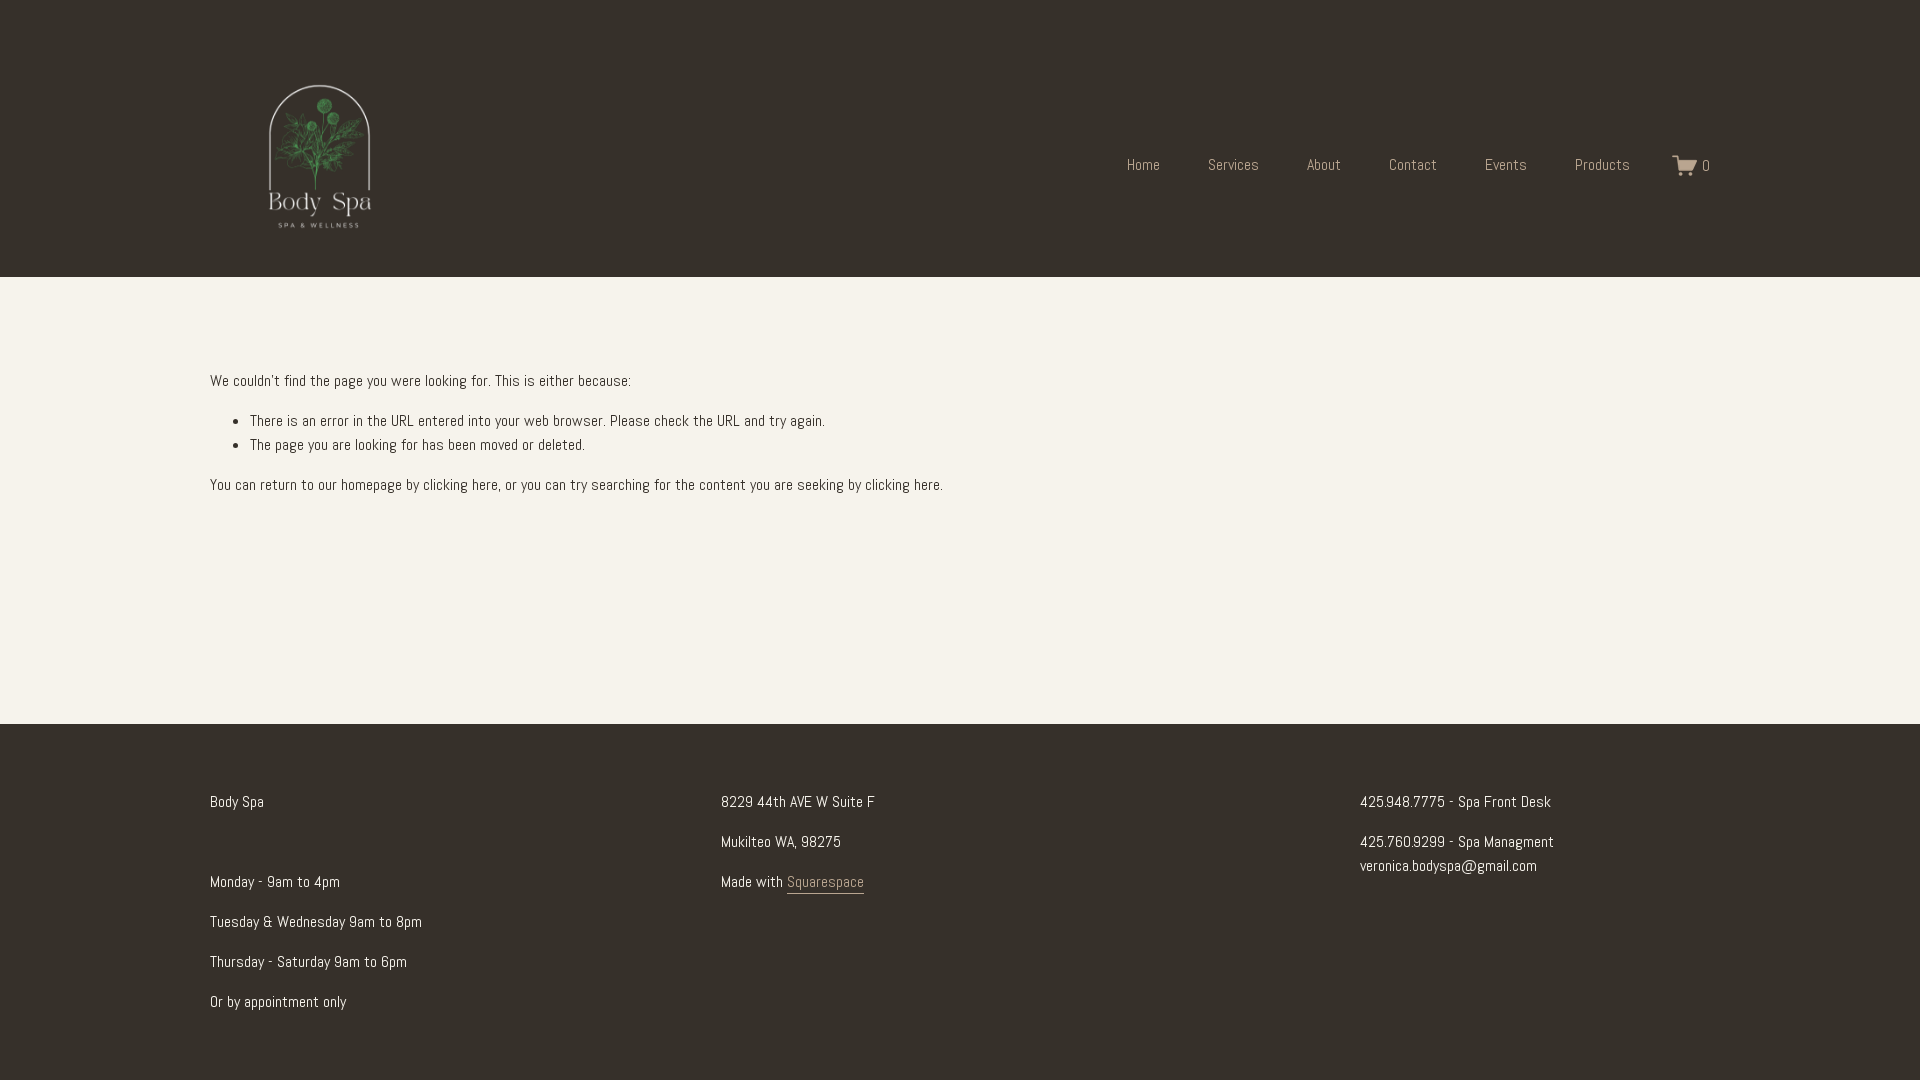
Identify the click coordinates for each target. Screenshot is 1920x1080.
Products (1602, 164)
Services (1233, 164)
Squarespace (825, 881)
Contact (1413, 164)
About (1324, 164)
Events (1506, 164)
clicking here (460, 484)
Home (1143, 164)
